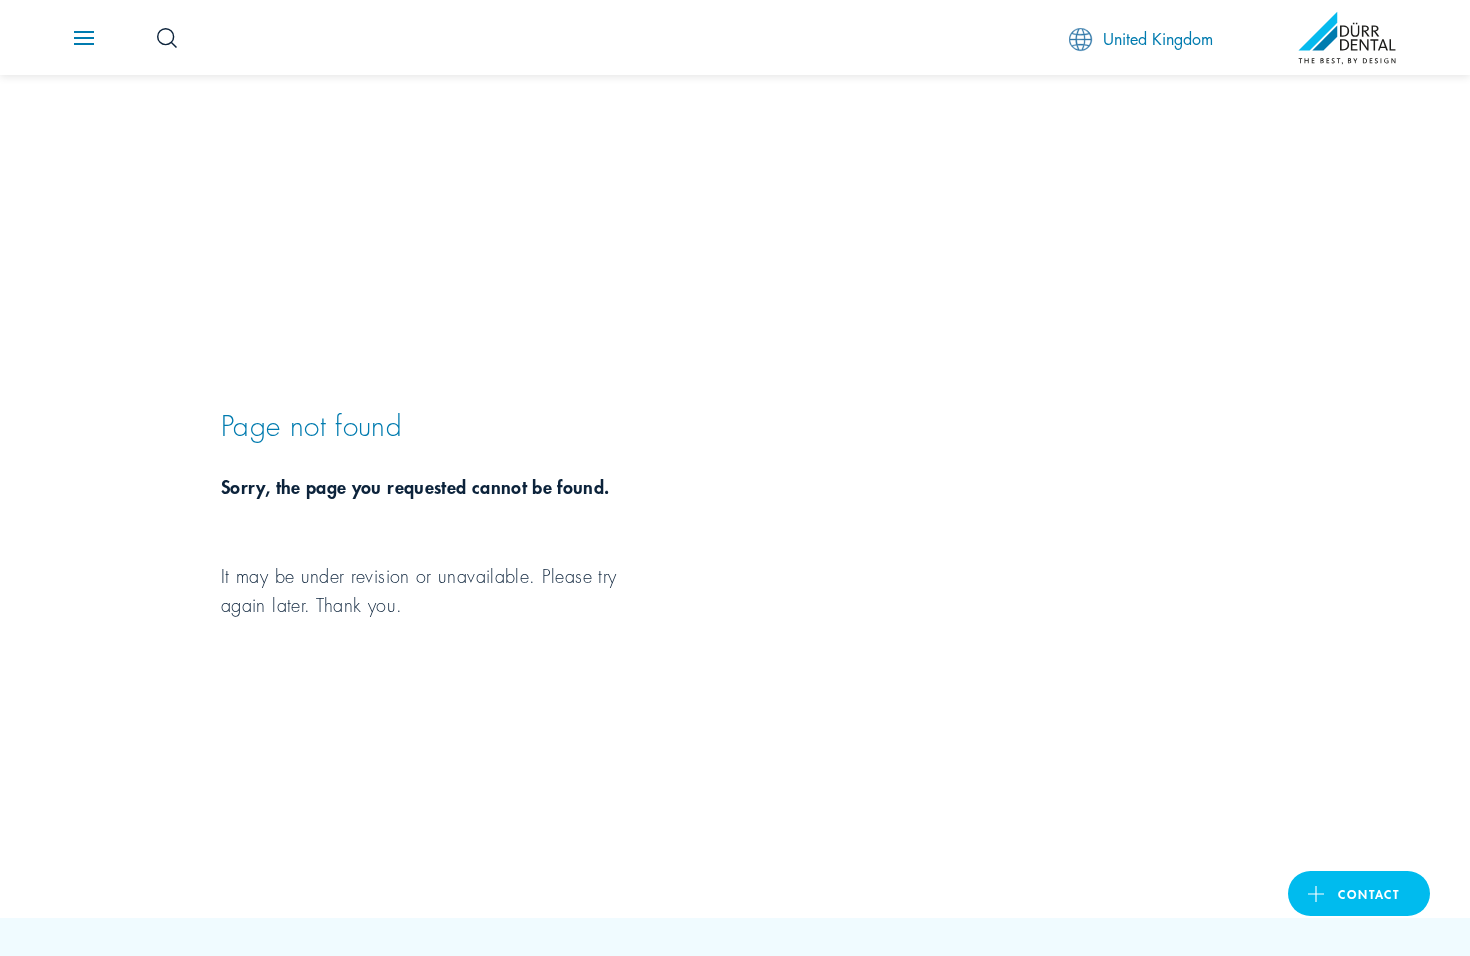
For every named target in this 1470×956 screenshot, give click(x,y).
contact (1369, 893)
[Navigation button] (84, 38)
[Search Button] (167, 38)
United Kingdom (1158, 37)
